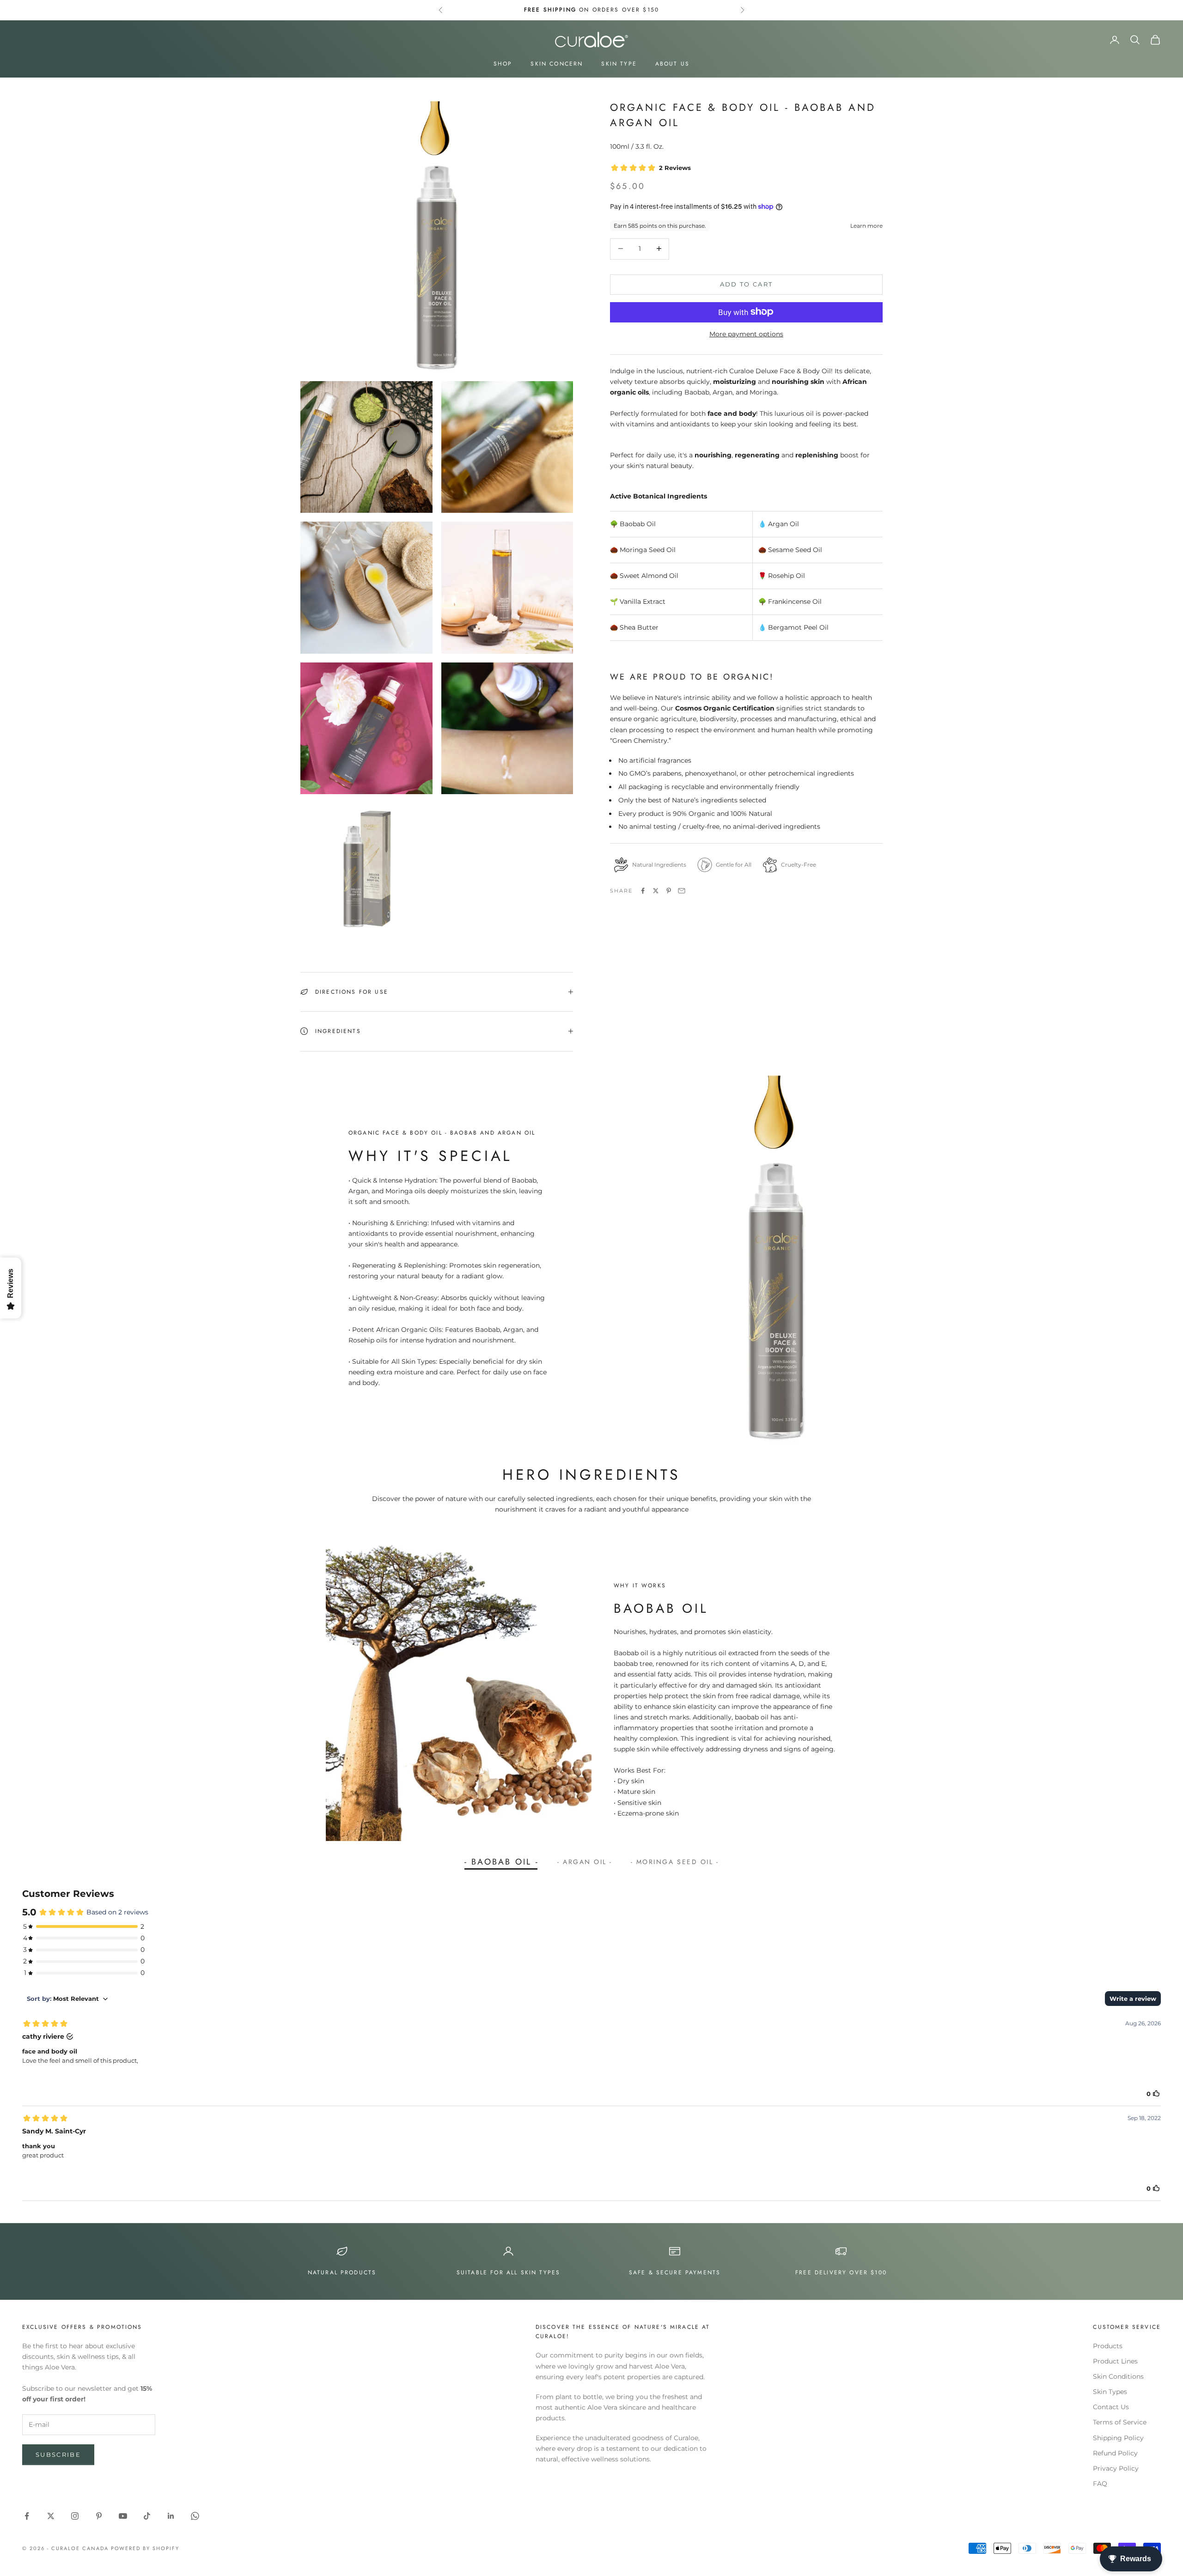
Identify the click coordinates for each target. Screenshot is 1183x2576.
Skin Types (1110, 2392)
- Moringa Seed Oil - (675, 1862)
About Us (672, 64)
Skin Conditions (1118, 2376)
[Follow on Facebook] (27, 2516)
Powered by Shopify (145, 2548)
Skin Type (619, 64)
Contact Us (1111, 2407)
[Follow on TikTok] (147, 2516)
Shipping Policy (1118, 2438)
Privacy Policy (1116, 2468)
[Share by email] (682, 891)
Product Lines (1115, 2361)
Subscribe (58, 2454)
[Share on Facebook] (643, 891)
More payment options (746, 334)
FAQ (1100, 2484)
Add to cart (747, 284)
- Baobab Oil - (502, 1862)
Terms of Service (1120, 2422)
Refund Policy (1115, 2453)
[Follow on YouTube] (123, 2516)
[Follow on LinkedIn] (171, 2516)
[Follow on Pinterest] (99, 2516)
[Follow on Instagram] (75, 2516)
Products (1108, 2346)
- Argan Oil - (585, 1862)
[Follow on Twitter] (51, 2516)
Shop (503, 64)
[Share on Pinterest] (669, 891)
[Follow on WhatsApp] (195, 2516)
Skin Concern (557, 64)
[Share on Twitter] (656, 891)
